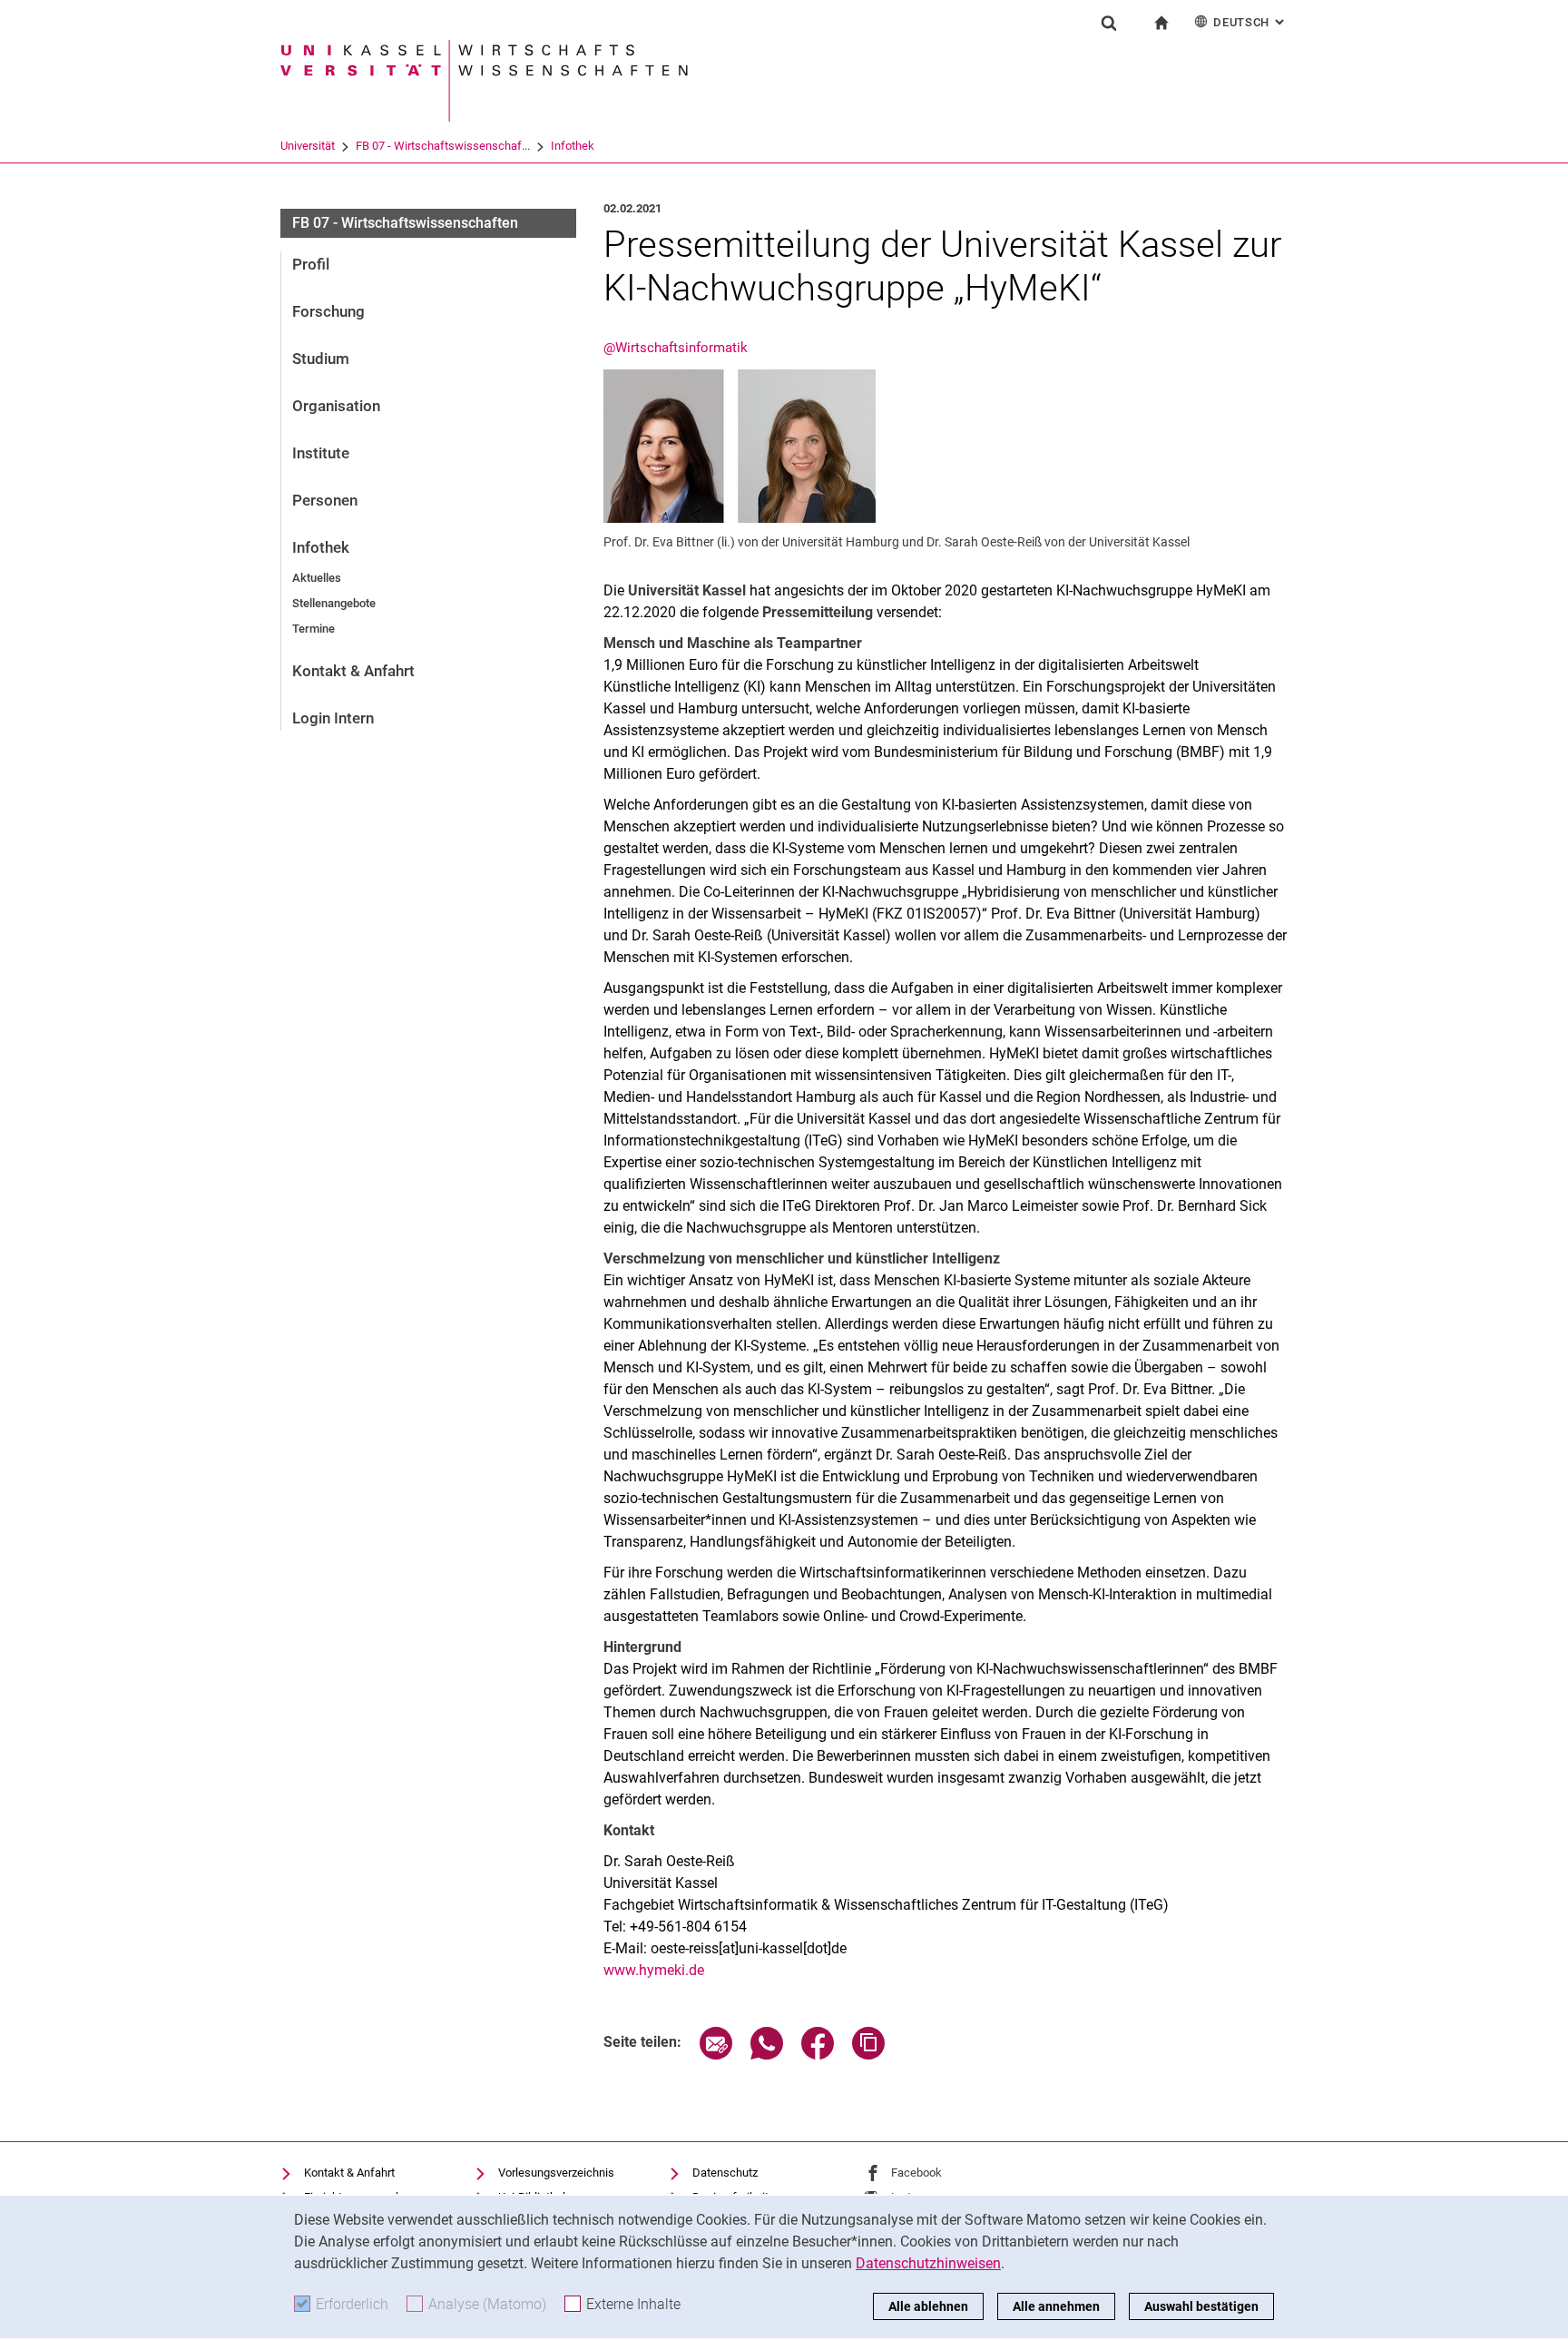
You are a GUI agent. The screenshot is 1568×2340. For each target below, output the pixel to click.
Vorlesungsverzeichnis (556, 2173)
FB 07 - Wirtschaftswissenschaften (405, 223)
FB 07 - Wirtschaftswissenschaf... (443, 146)
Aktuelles (317, 578)
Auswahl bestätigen (1201, 2306)
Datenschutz (725, 2173)
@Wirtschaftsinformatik (676, 348)
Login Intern (333, 718)
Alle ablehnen (928, 2306)
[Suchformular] (1109, 23)
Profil (311, 264)
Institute (321, 453)
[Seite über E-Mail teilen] (716, 2055)
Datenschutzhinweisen (928, 2263)
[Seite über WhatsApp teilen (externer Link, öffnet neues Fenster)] (767, 2055)
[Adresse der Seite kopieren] (868, 2055)
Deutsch (1250, 22)
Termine (314, 629)
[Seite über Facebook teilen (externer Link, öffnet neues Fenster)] (818, 2055)
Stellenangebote (334, 603)
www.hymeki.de (654, 1970)
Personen (325, 500)
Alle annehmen (1056, 2306)
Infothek (573, 146)
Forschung (328, 311)
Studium (321, 359)
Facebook (916, 2173)
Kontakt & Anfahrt (353, 671)
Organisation (336, 406)
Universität (308, 146)
